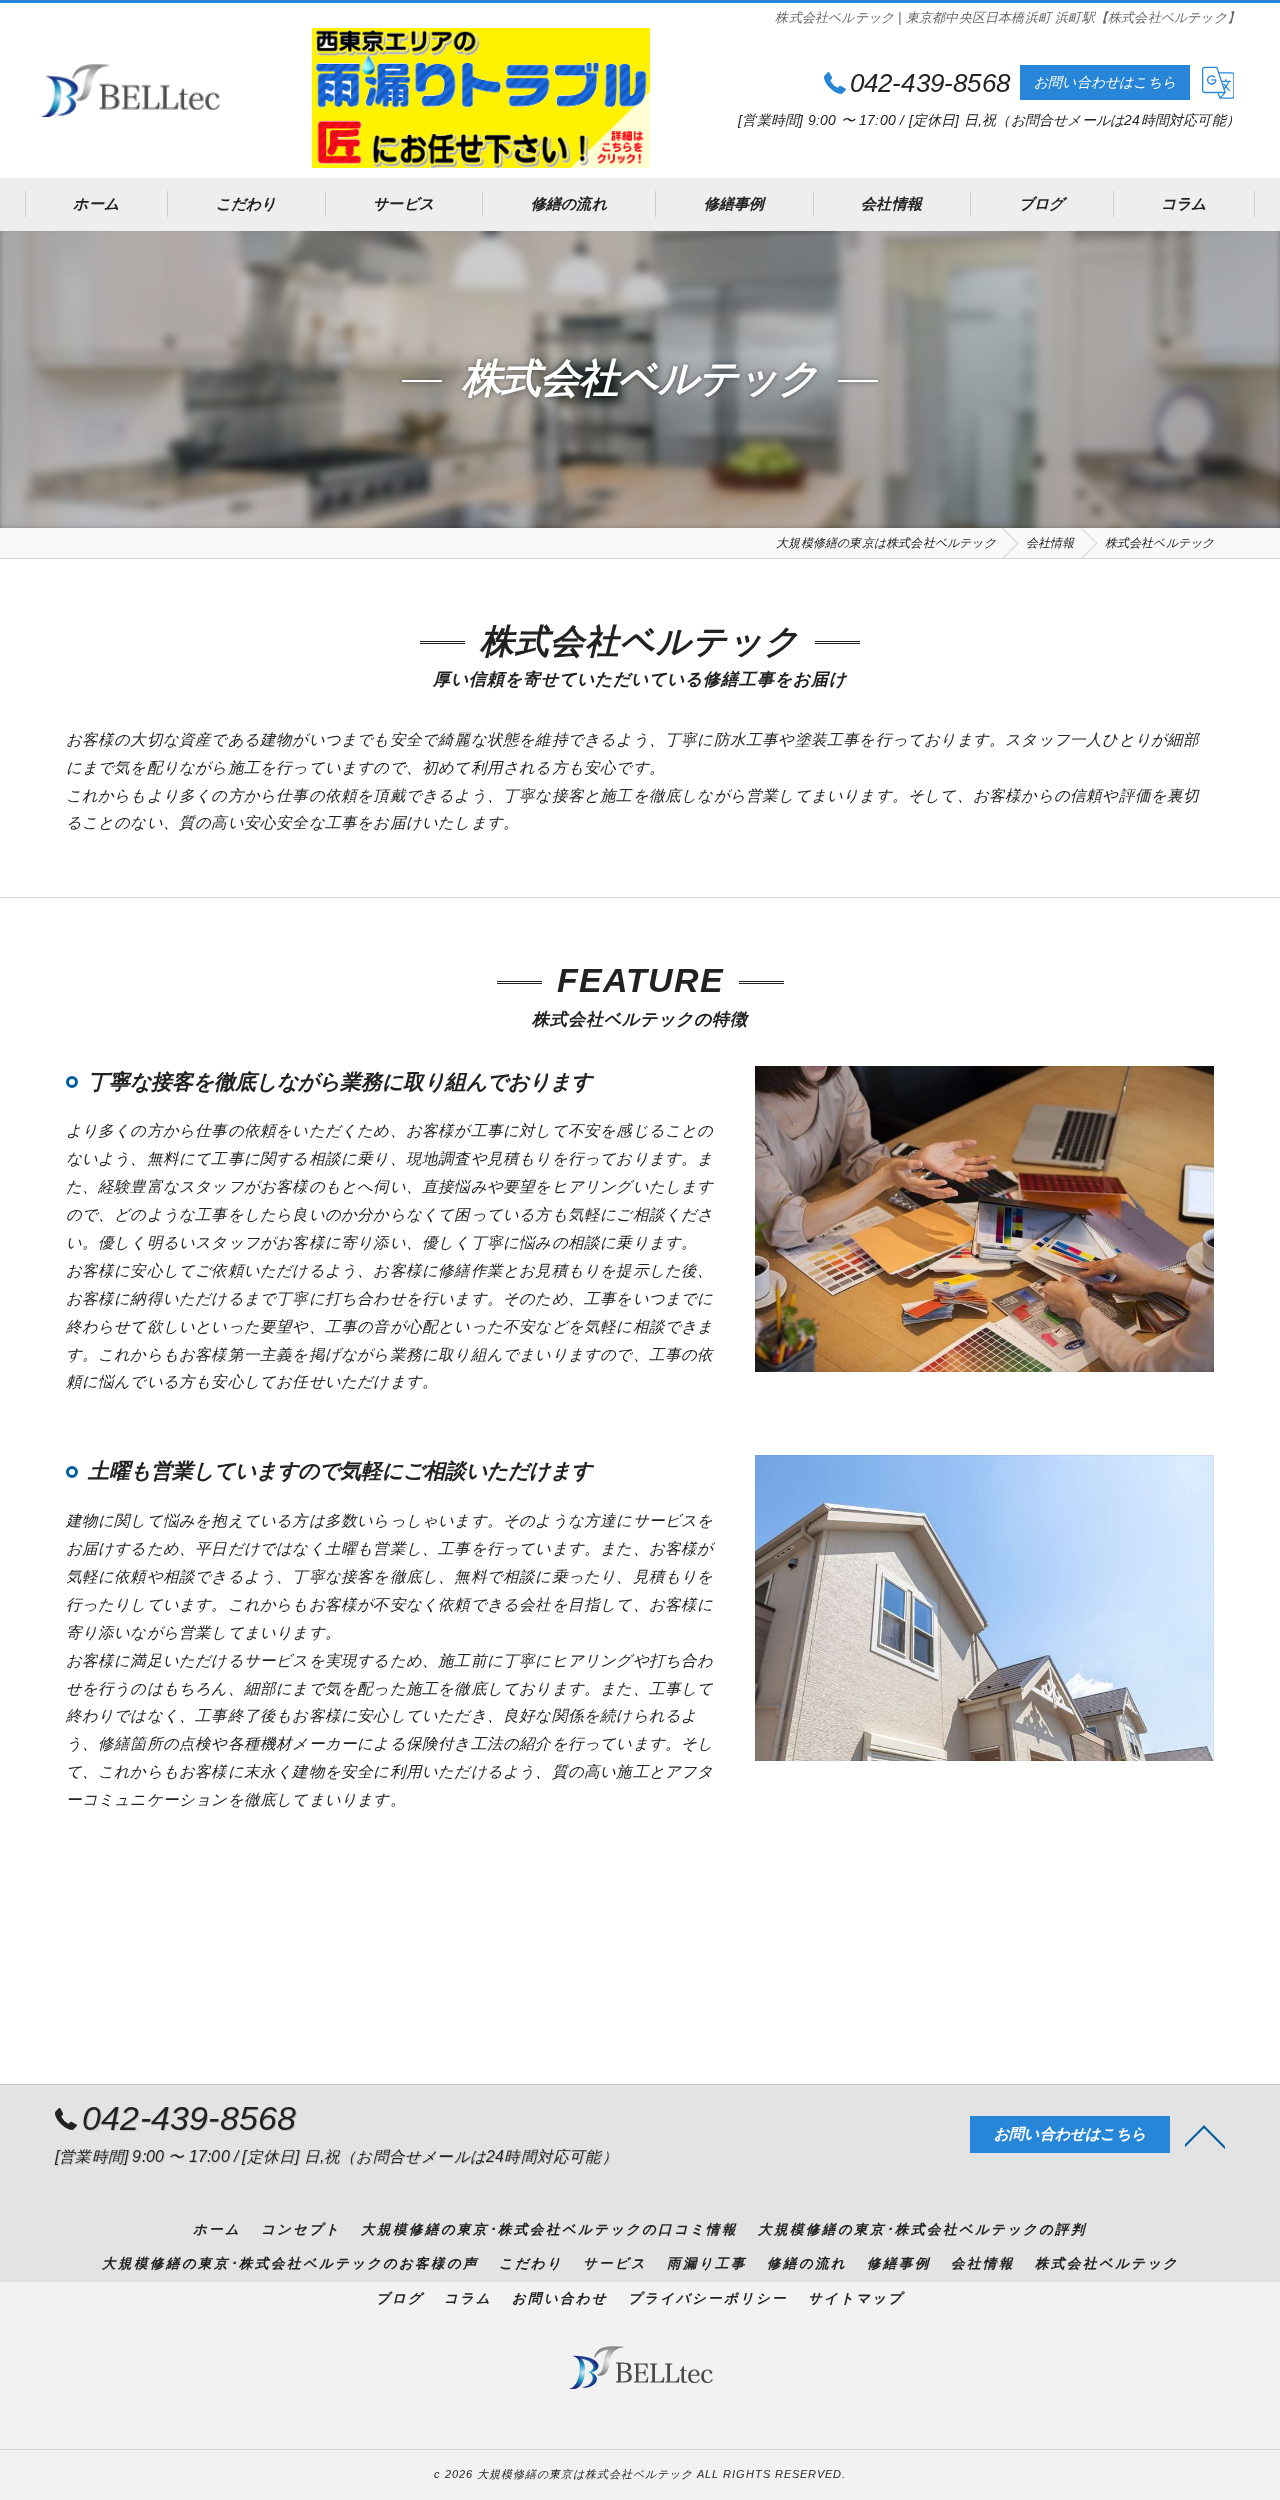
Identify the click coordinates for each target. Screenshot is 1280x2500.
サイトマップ (856, 2298)
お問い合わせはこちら (1105, 82)
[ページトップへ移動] (1205, 2135)
